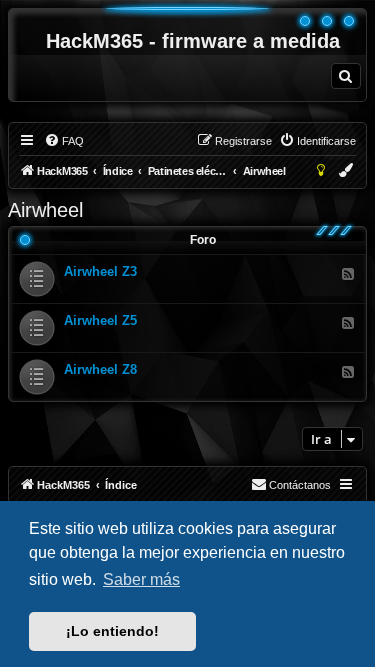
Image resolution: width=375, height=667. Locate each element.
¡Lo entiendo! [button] (112, 631)
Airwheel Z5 (100, 320)
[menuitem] (346, 76)
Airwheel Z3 (100, 271)
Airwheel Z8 (100, 369)
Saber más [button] (141, 579)
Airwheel (45, 210)
